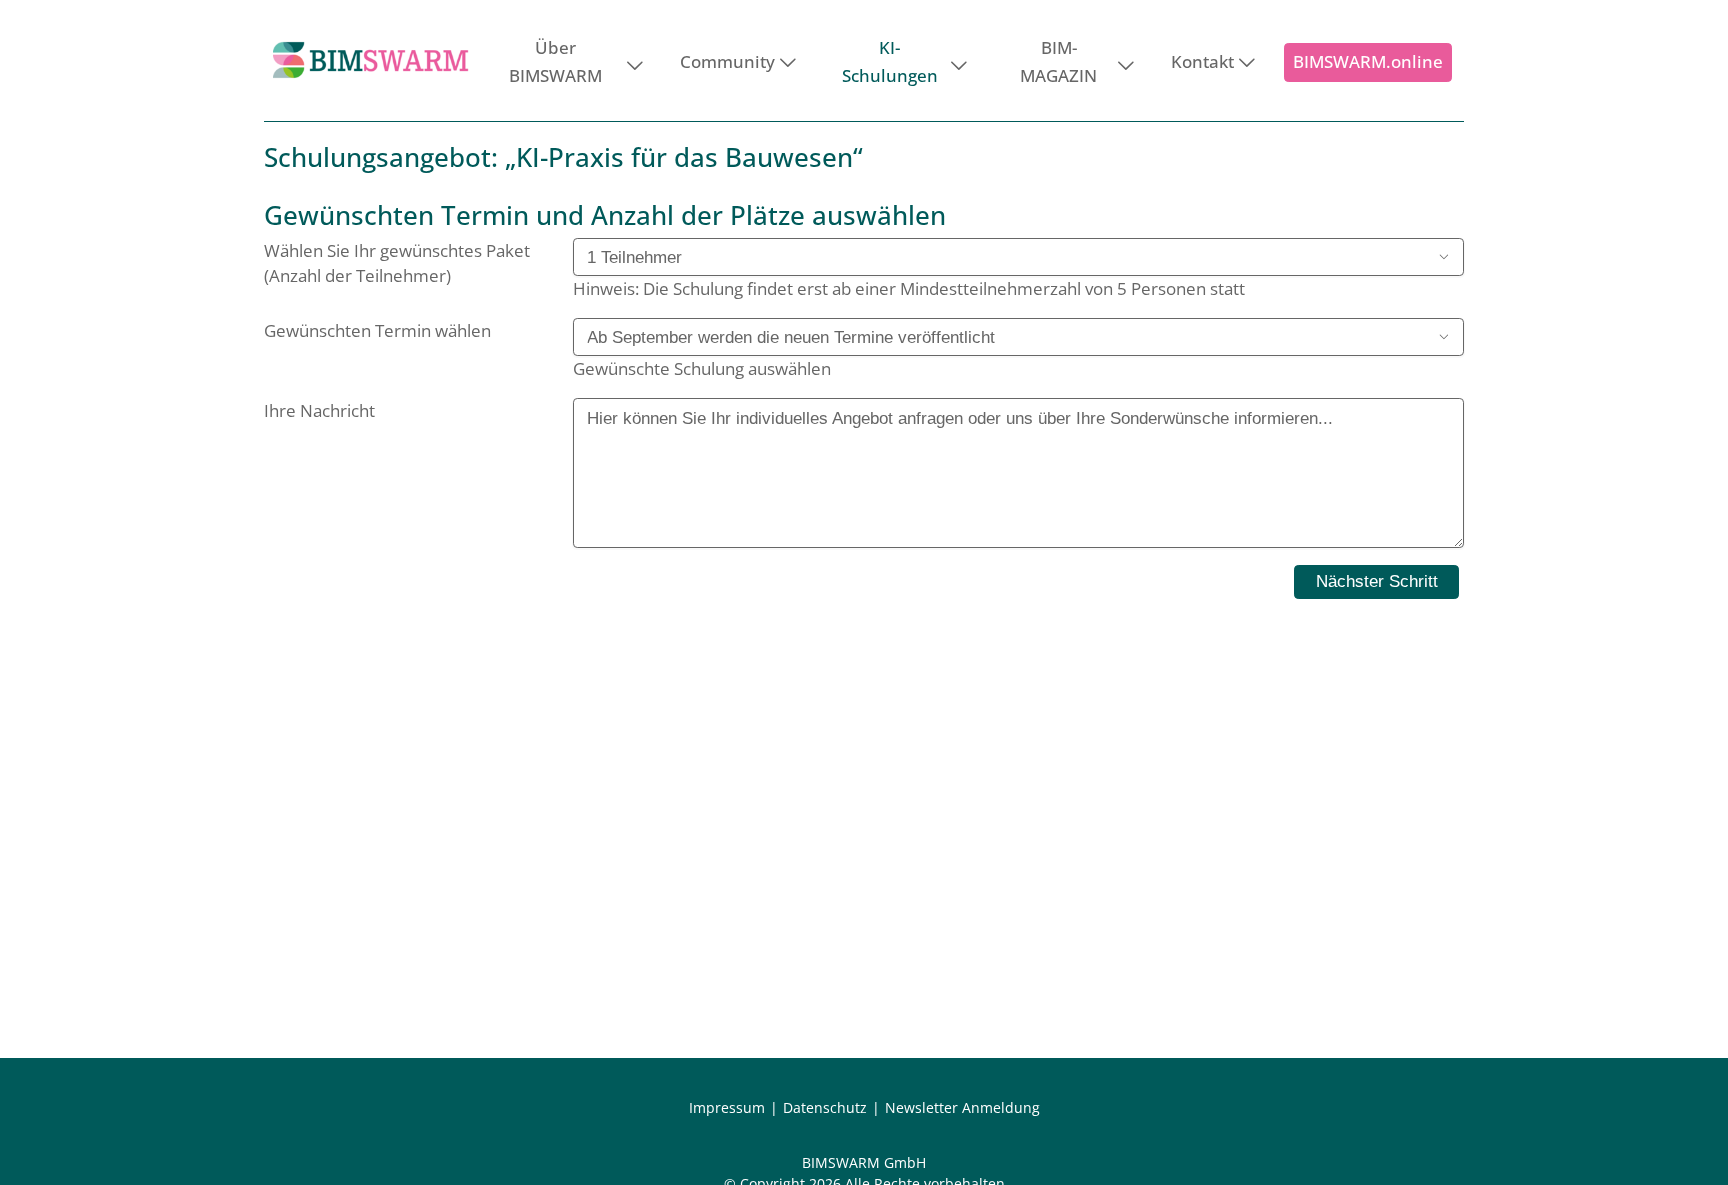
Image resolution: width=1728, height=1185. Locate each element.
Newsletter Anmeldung (962, 1107)
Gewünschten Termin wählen (377, 330)
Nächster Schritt (1377, 581)
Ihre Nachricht (319, 410)
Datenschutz (825, 1107)
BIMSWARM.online (1368, 61)
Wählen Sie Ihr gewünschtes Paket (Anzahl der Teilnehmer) (397, 263)
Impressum (727, 1107)
